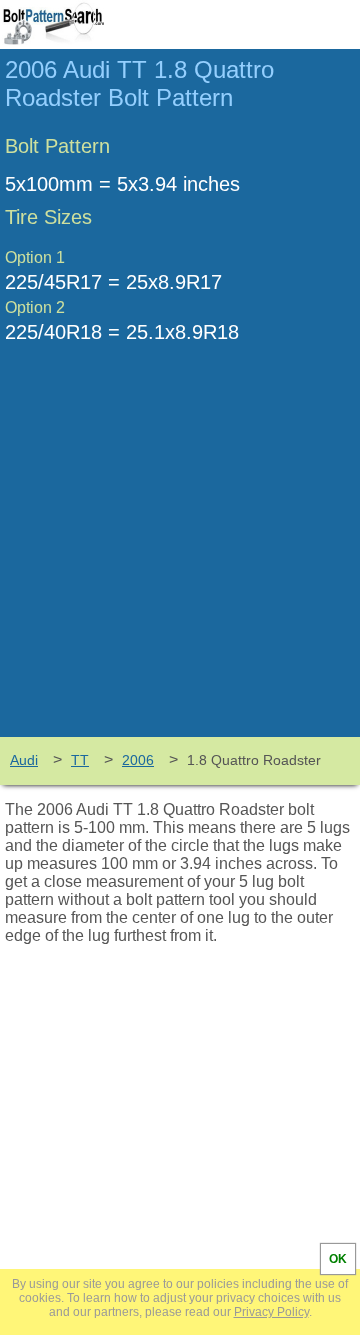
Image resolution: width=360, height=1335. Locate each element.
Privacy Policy (271, 1312)
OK (338, 1259)
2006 (138, 760)
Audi (24, 760)
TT (80, 760)
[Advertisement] (180, 555)
